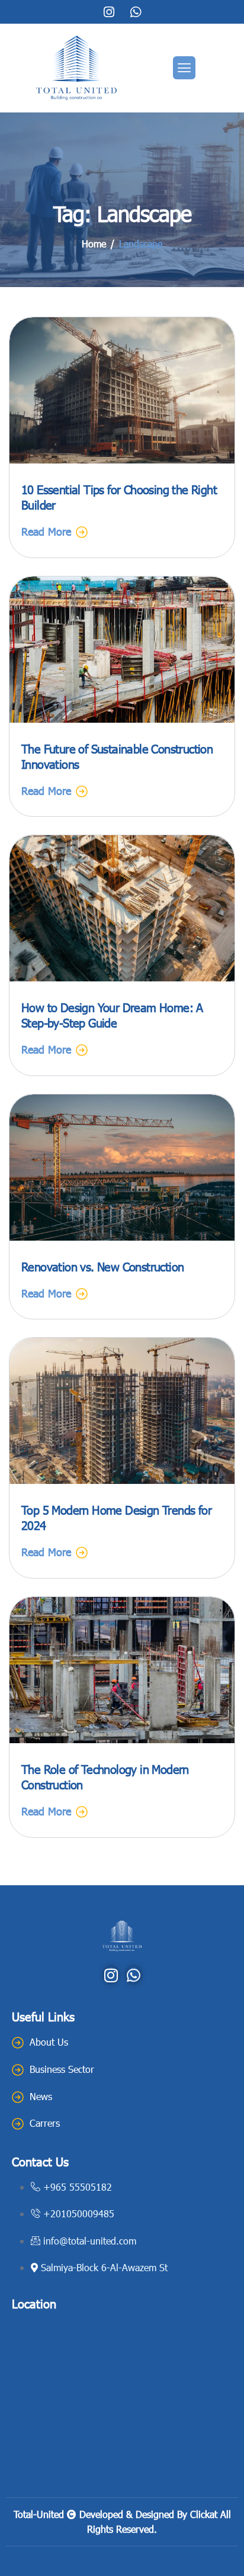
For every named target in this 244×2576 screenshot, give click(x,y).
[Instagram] (109, 12)
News (41, 2096)
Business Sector (62, 2069)
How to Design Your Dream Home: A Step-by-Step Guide (112, 1015)
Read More (46, 531)
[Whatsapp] (136, 12)
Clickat (204, 2514)
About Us (49, 2042)
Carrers (45, 2123)
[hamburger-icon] (184, 68)
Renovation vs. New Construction (102, 1266)
